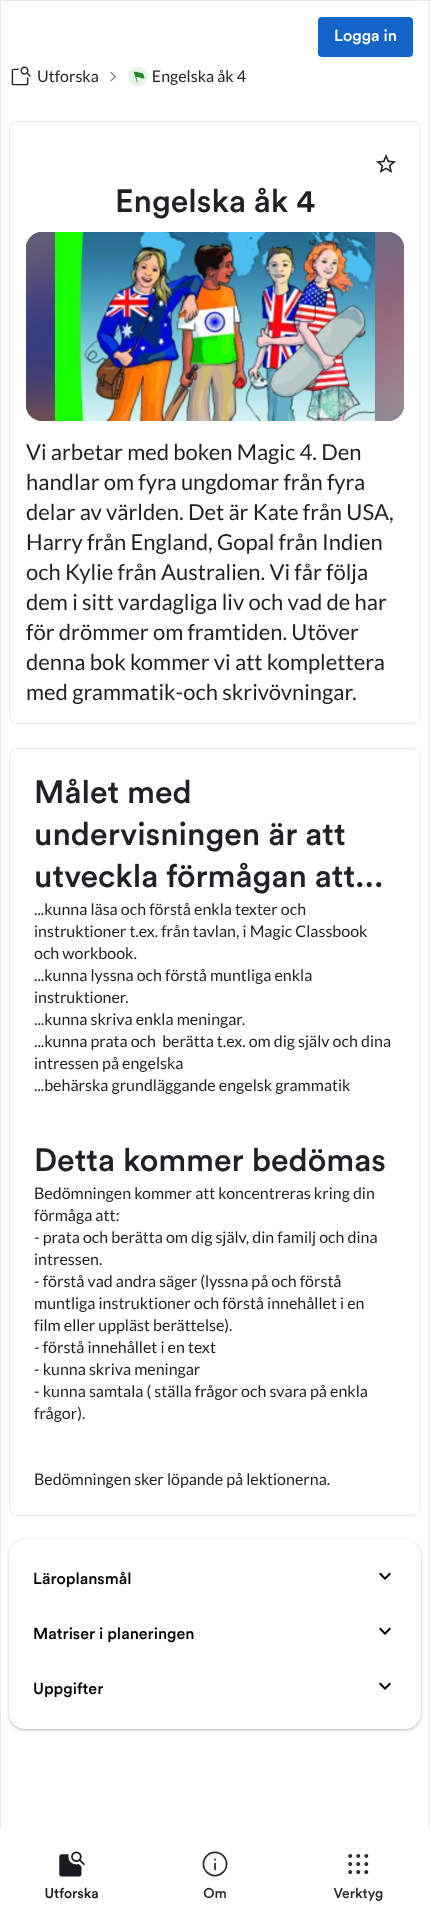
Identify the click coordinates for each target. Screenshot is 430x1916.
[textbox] (215, 1132)
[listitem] (71, 1880)
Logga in (365, 37)
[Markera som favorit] (386, 164)
